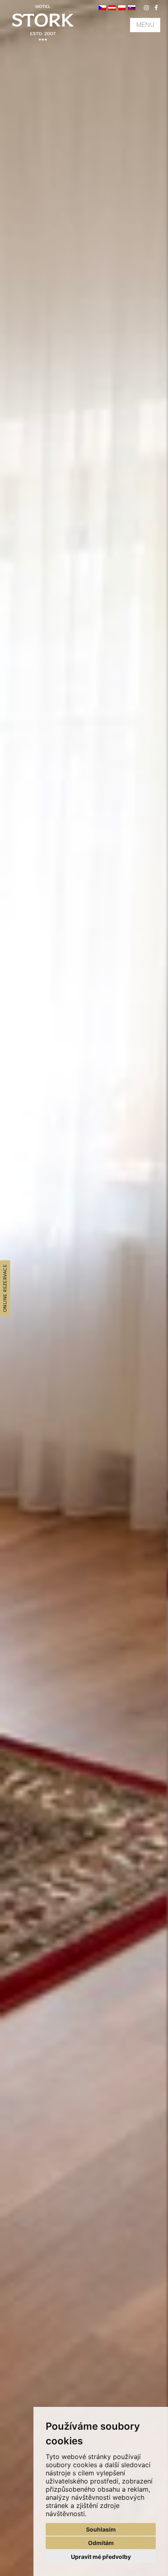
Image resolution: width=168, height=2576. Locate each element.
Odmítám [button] (101, 2543)
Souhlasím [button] (101, 2529)
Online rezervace (5, 1288)
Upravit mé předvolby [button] (101, 2557)
